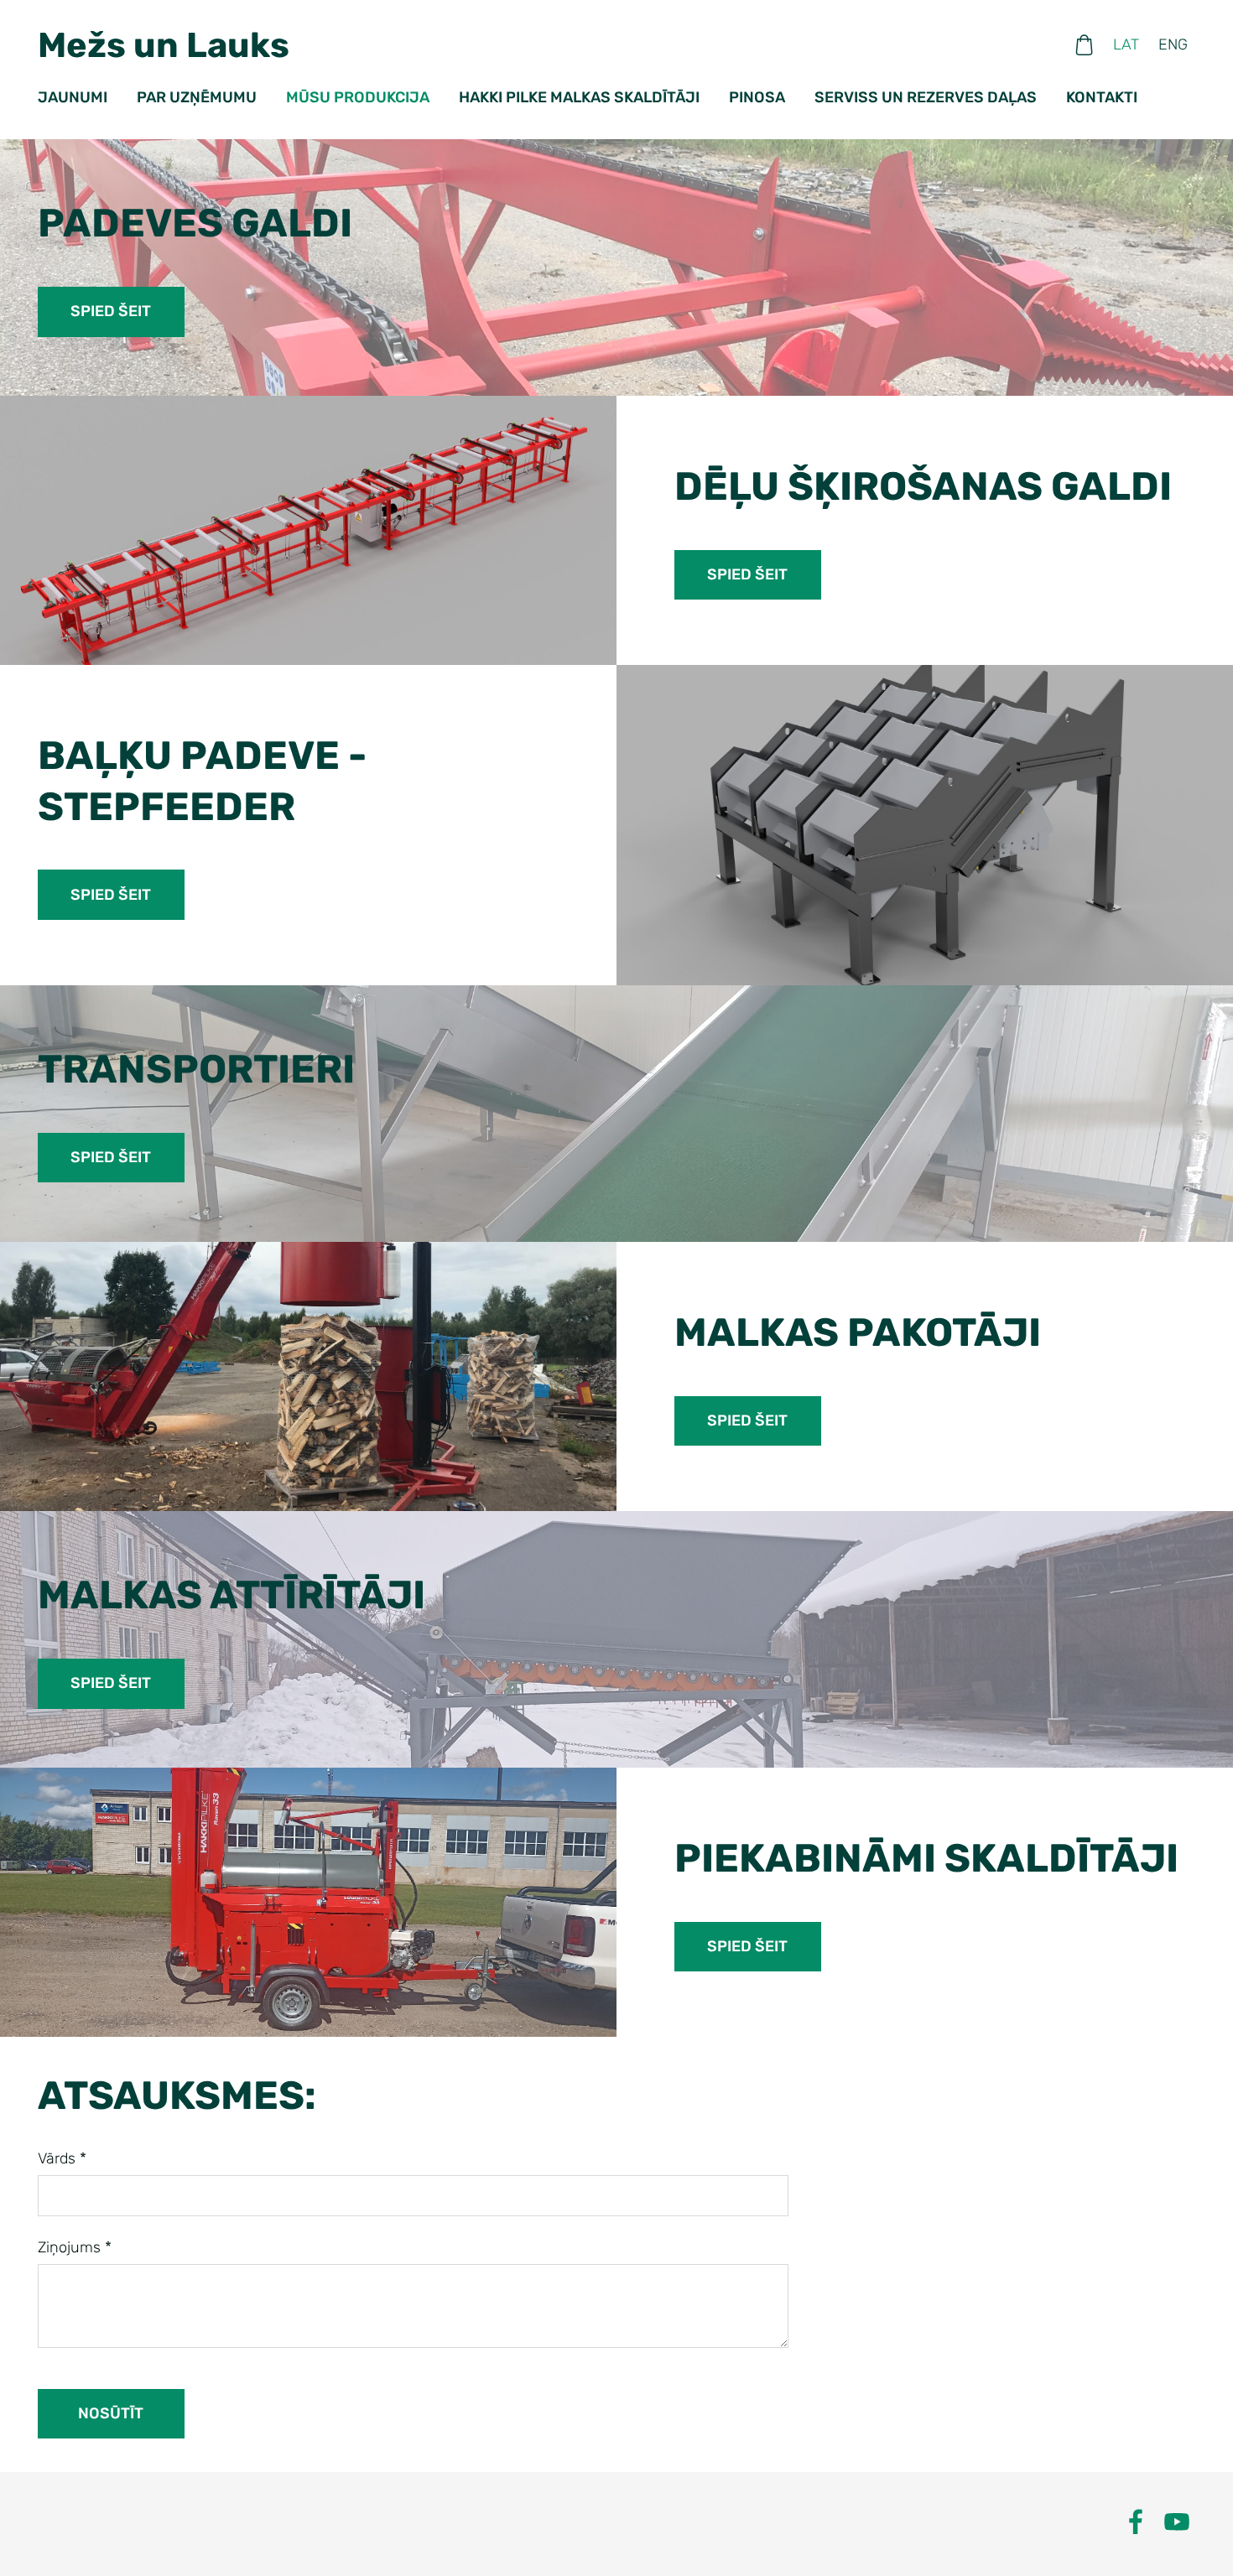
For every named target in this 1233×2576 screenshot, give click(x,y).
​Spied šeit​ (111, 311)
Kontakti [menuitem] (1102, 97)
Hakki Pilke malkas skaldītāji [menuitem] (579, 97)
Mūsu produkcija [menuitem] (358, 97)
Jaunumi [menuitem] (73, 97)
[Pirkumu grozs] (1085, 44)
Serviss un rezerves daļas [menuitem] (926, 97)
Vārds (62, 2158)
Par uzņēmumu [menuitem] (197, 97)
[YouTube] (1177, 2522)
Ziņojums (75, 2247)
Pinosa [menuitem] (757, 97)
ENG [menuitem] (1173, 44)
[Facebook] (1136, 2522)
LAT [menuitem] (1126, 44)
